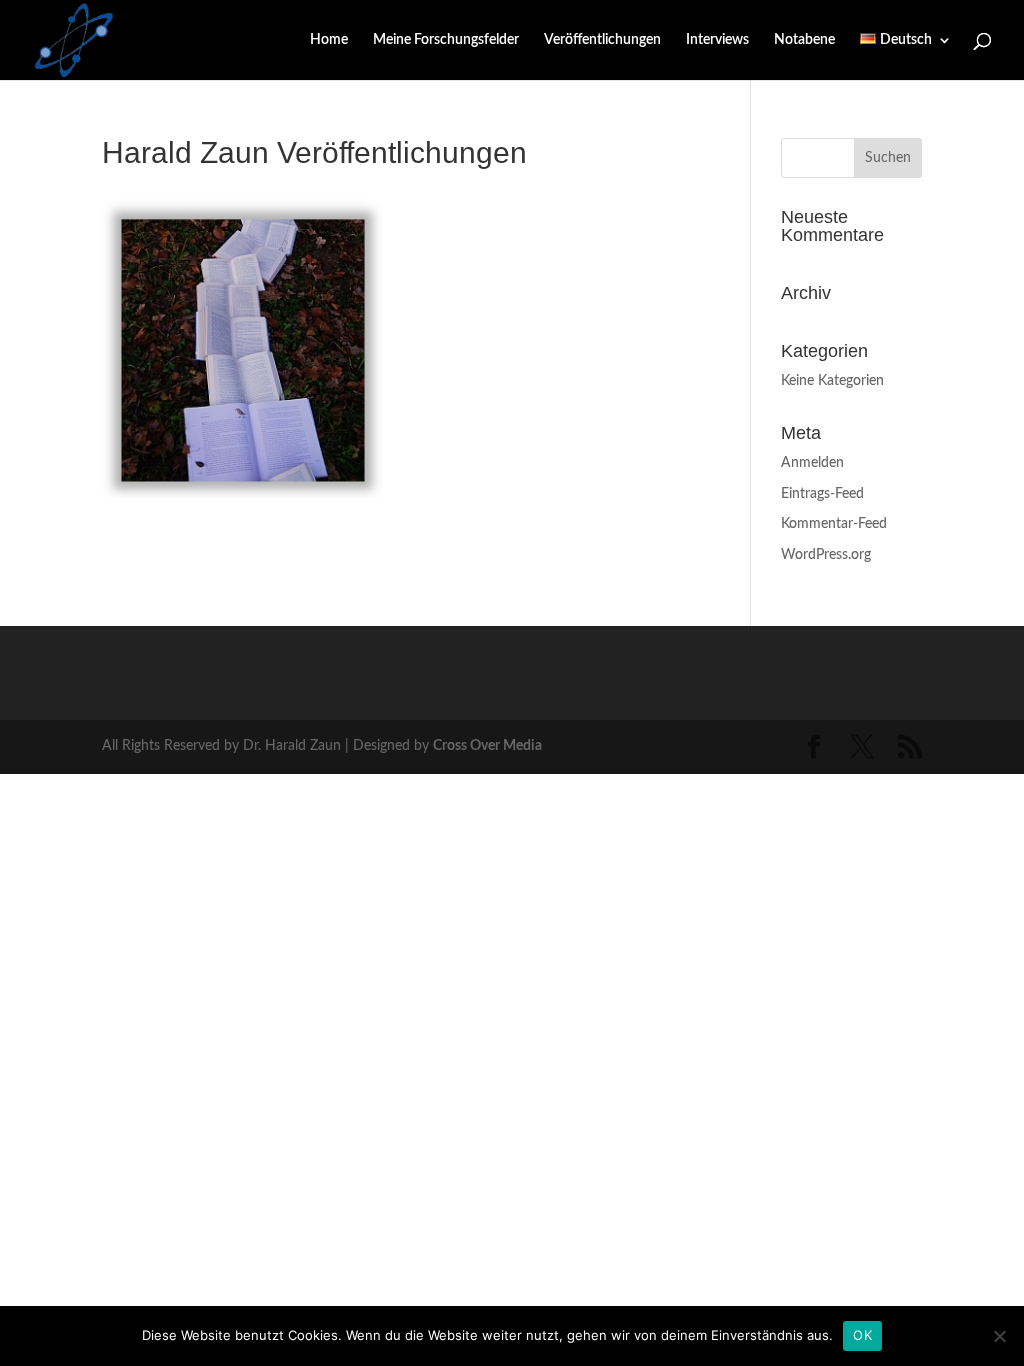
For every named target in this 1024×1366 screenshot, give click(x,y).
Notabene (804, 40)
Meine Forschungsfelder (446, 40)
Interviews (717, 40)
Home (329, 40)
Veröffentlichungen (602, 40)
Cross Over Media (487, 746)
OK (862, 1335)
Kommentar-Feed (834, 524)
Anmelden (812, 463)
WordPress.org (826, 555)
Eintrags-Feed (822, 494)
